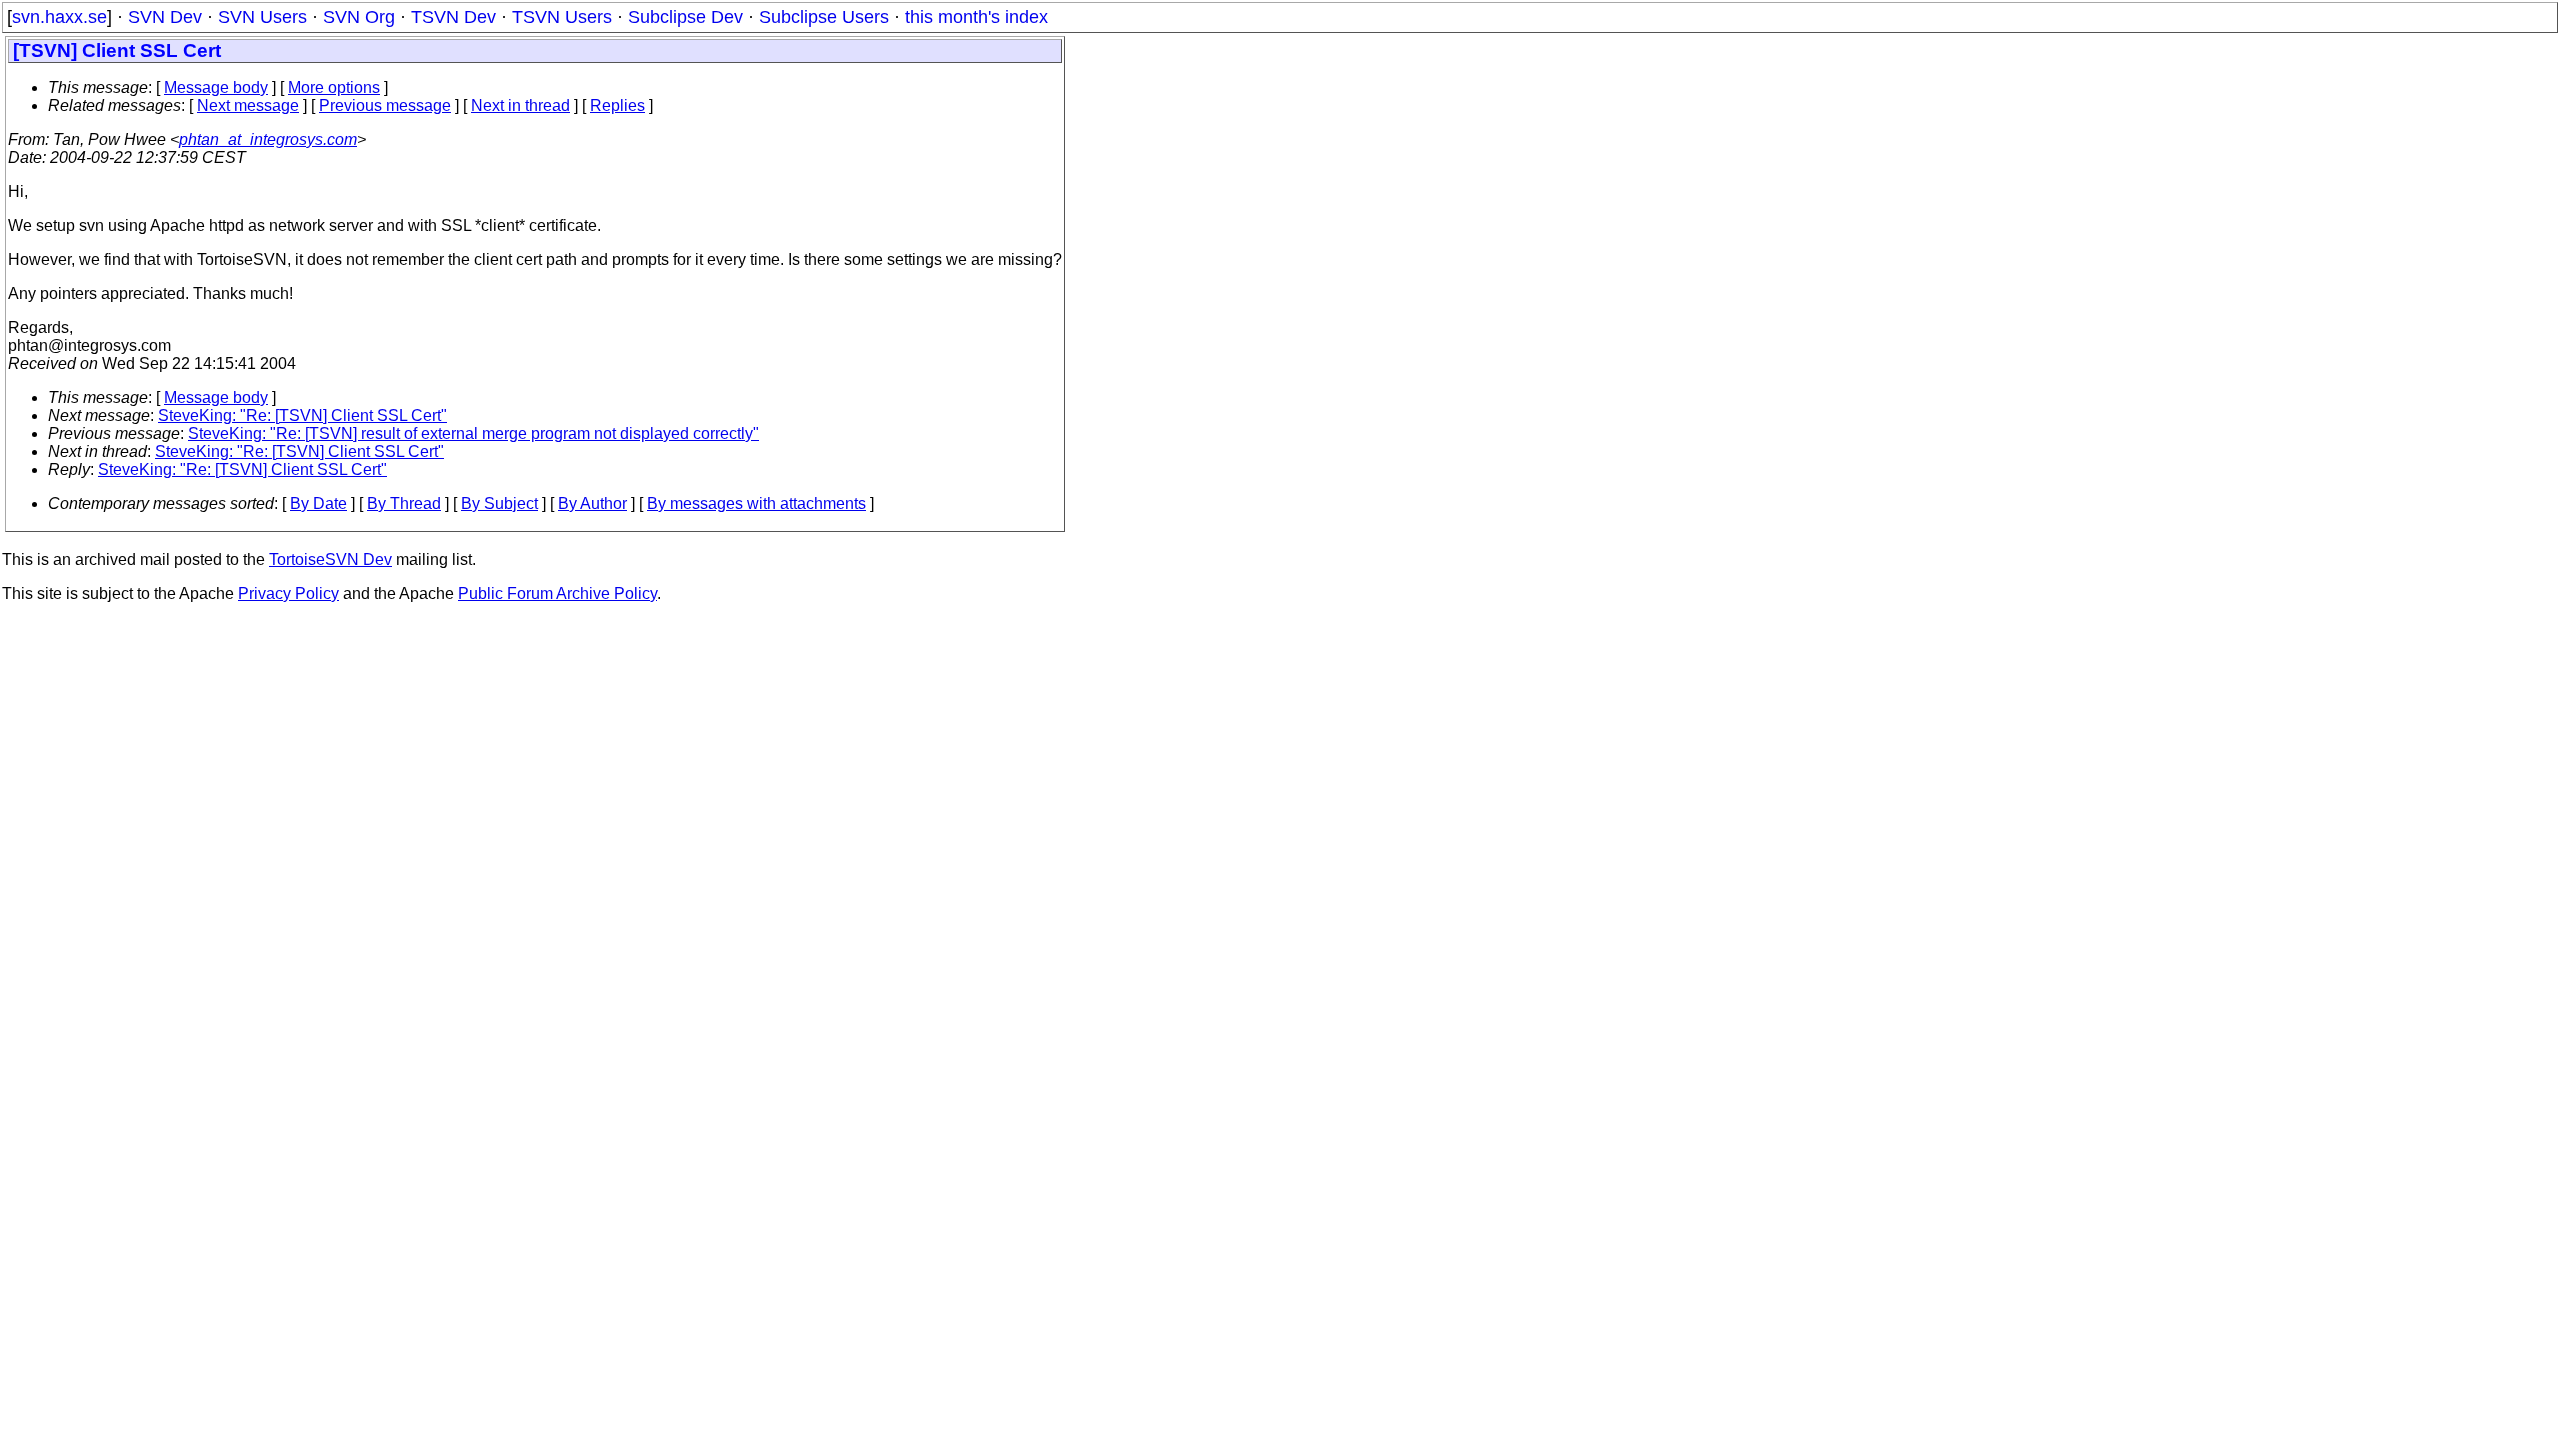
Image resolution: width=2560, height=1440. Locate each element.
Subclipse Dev (685, 17)
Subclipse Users (824, 17)
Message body (216, 87)
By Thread (404, 503)
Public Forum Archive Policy (557, 593)
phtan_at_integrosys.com (268, 139)
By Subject (499, 503)
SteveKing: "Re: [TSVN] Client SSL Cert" (302, 415)
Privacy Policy (288, 593)
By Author (592, 503)
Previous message (385, 105)
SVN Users (262, 17)
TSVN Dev (453, 17)
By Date (318, 503)
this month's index (976, 17)
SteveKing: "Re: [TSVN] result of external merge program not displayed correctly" (473, 433)
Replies (617, 105)
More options (334, 87)
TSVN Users (562, 17)
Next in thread (520, 105)
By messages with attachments (756, 503)
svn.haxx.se (59, 17)
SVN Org (359, 17)
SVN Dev (165, 17)
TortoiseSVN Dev (330, 559)
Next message (248, 105)
